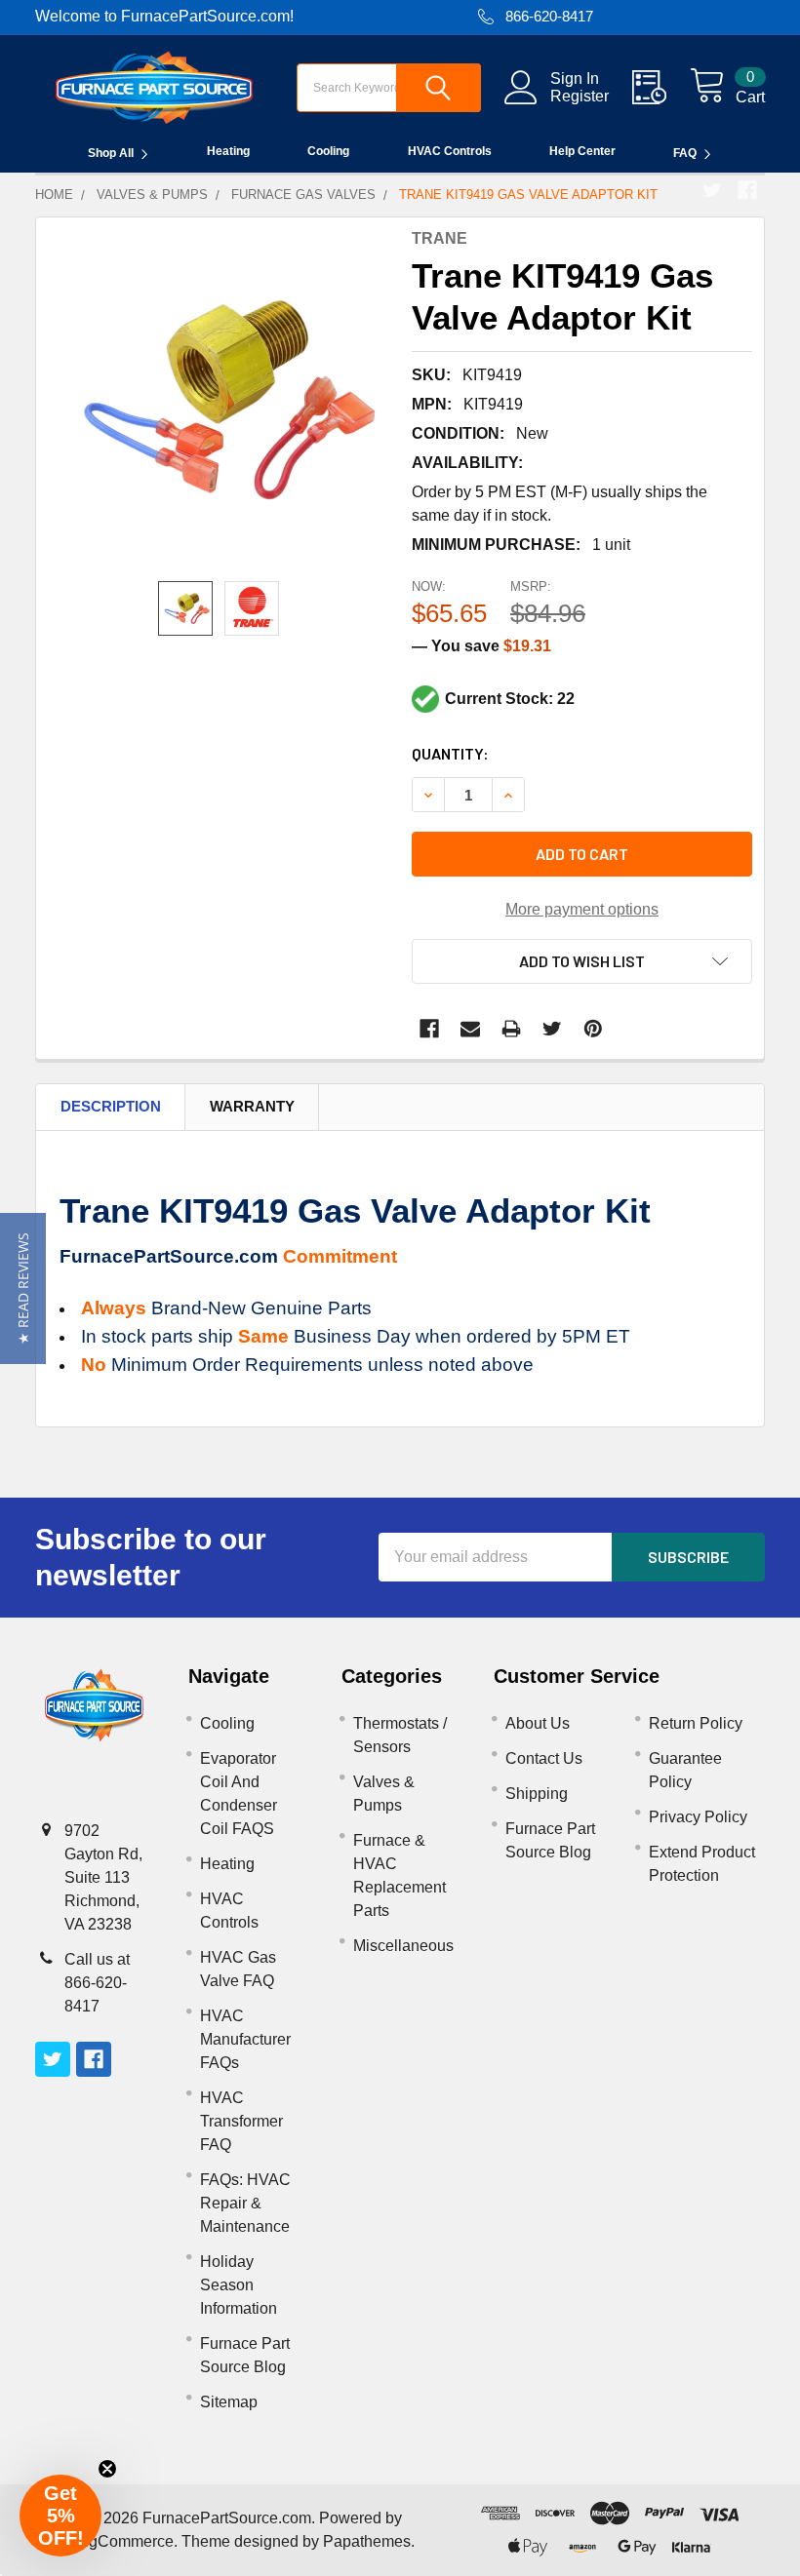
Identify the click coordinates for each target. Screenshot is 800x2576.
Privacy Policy (698, 1817)
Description (111, 1106)
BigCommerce (124, 2541)
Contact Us (544, 1758)
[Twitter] (712, 190)
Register (580, 96)
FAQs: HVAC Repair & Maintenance (245, 2203)
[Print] (511, 1029)
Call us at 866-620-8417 (97, 1983)
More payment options (582, 909)
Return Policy (696, 1723)
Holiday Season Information (239, 2285)
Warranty (252, 1106)
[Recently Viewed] (661, 88)
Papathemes (367, 2541)
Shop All (111, 153)
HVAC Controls (450, 151)
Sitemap (229, 2402)
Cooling (328, 151)
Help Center (582, 151)
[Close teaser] (107, 2469)
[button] (23, 1288)
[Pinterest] (593, 1029)
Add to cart (582, 854)
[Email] (470, 1029)
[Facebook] (747, 190)
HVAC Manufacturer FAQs (245, 2039)
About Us (538, 1723)
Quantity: (450, 753)
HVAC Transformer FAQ (241, 2121)
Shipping (537, 1794)
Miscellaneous (403, 1946)
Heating (228, 151)
